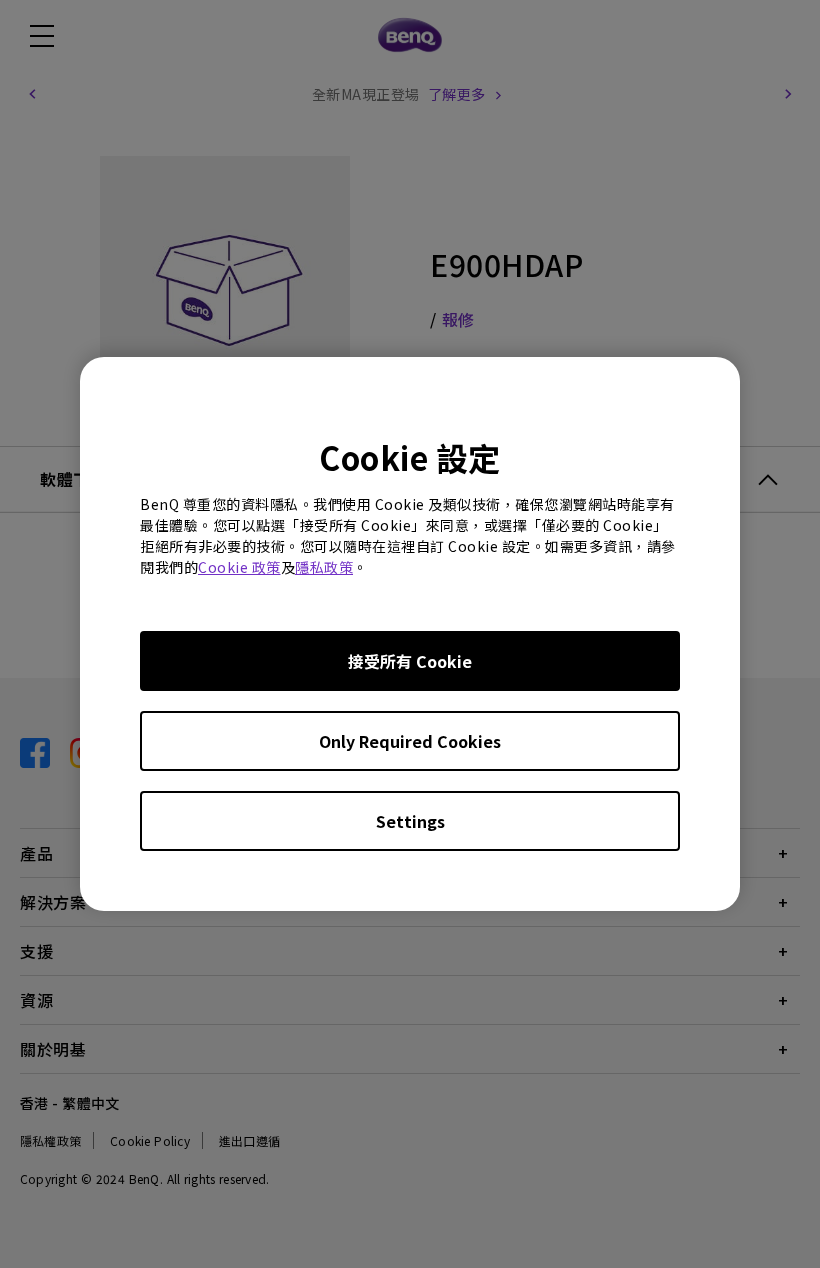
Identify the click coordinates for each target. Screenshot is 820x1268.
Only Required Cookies (410, 741)
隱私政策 (324, 567)
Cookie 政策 (239, 567)
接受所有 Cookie (410, 661)
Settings (410, 821)
